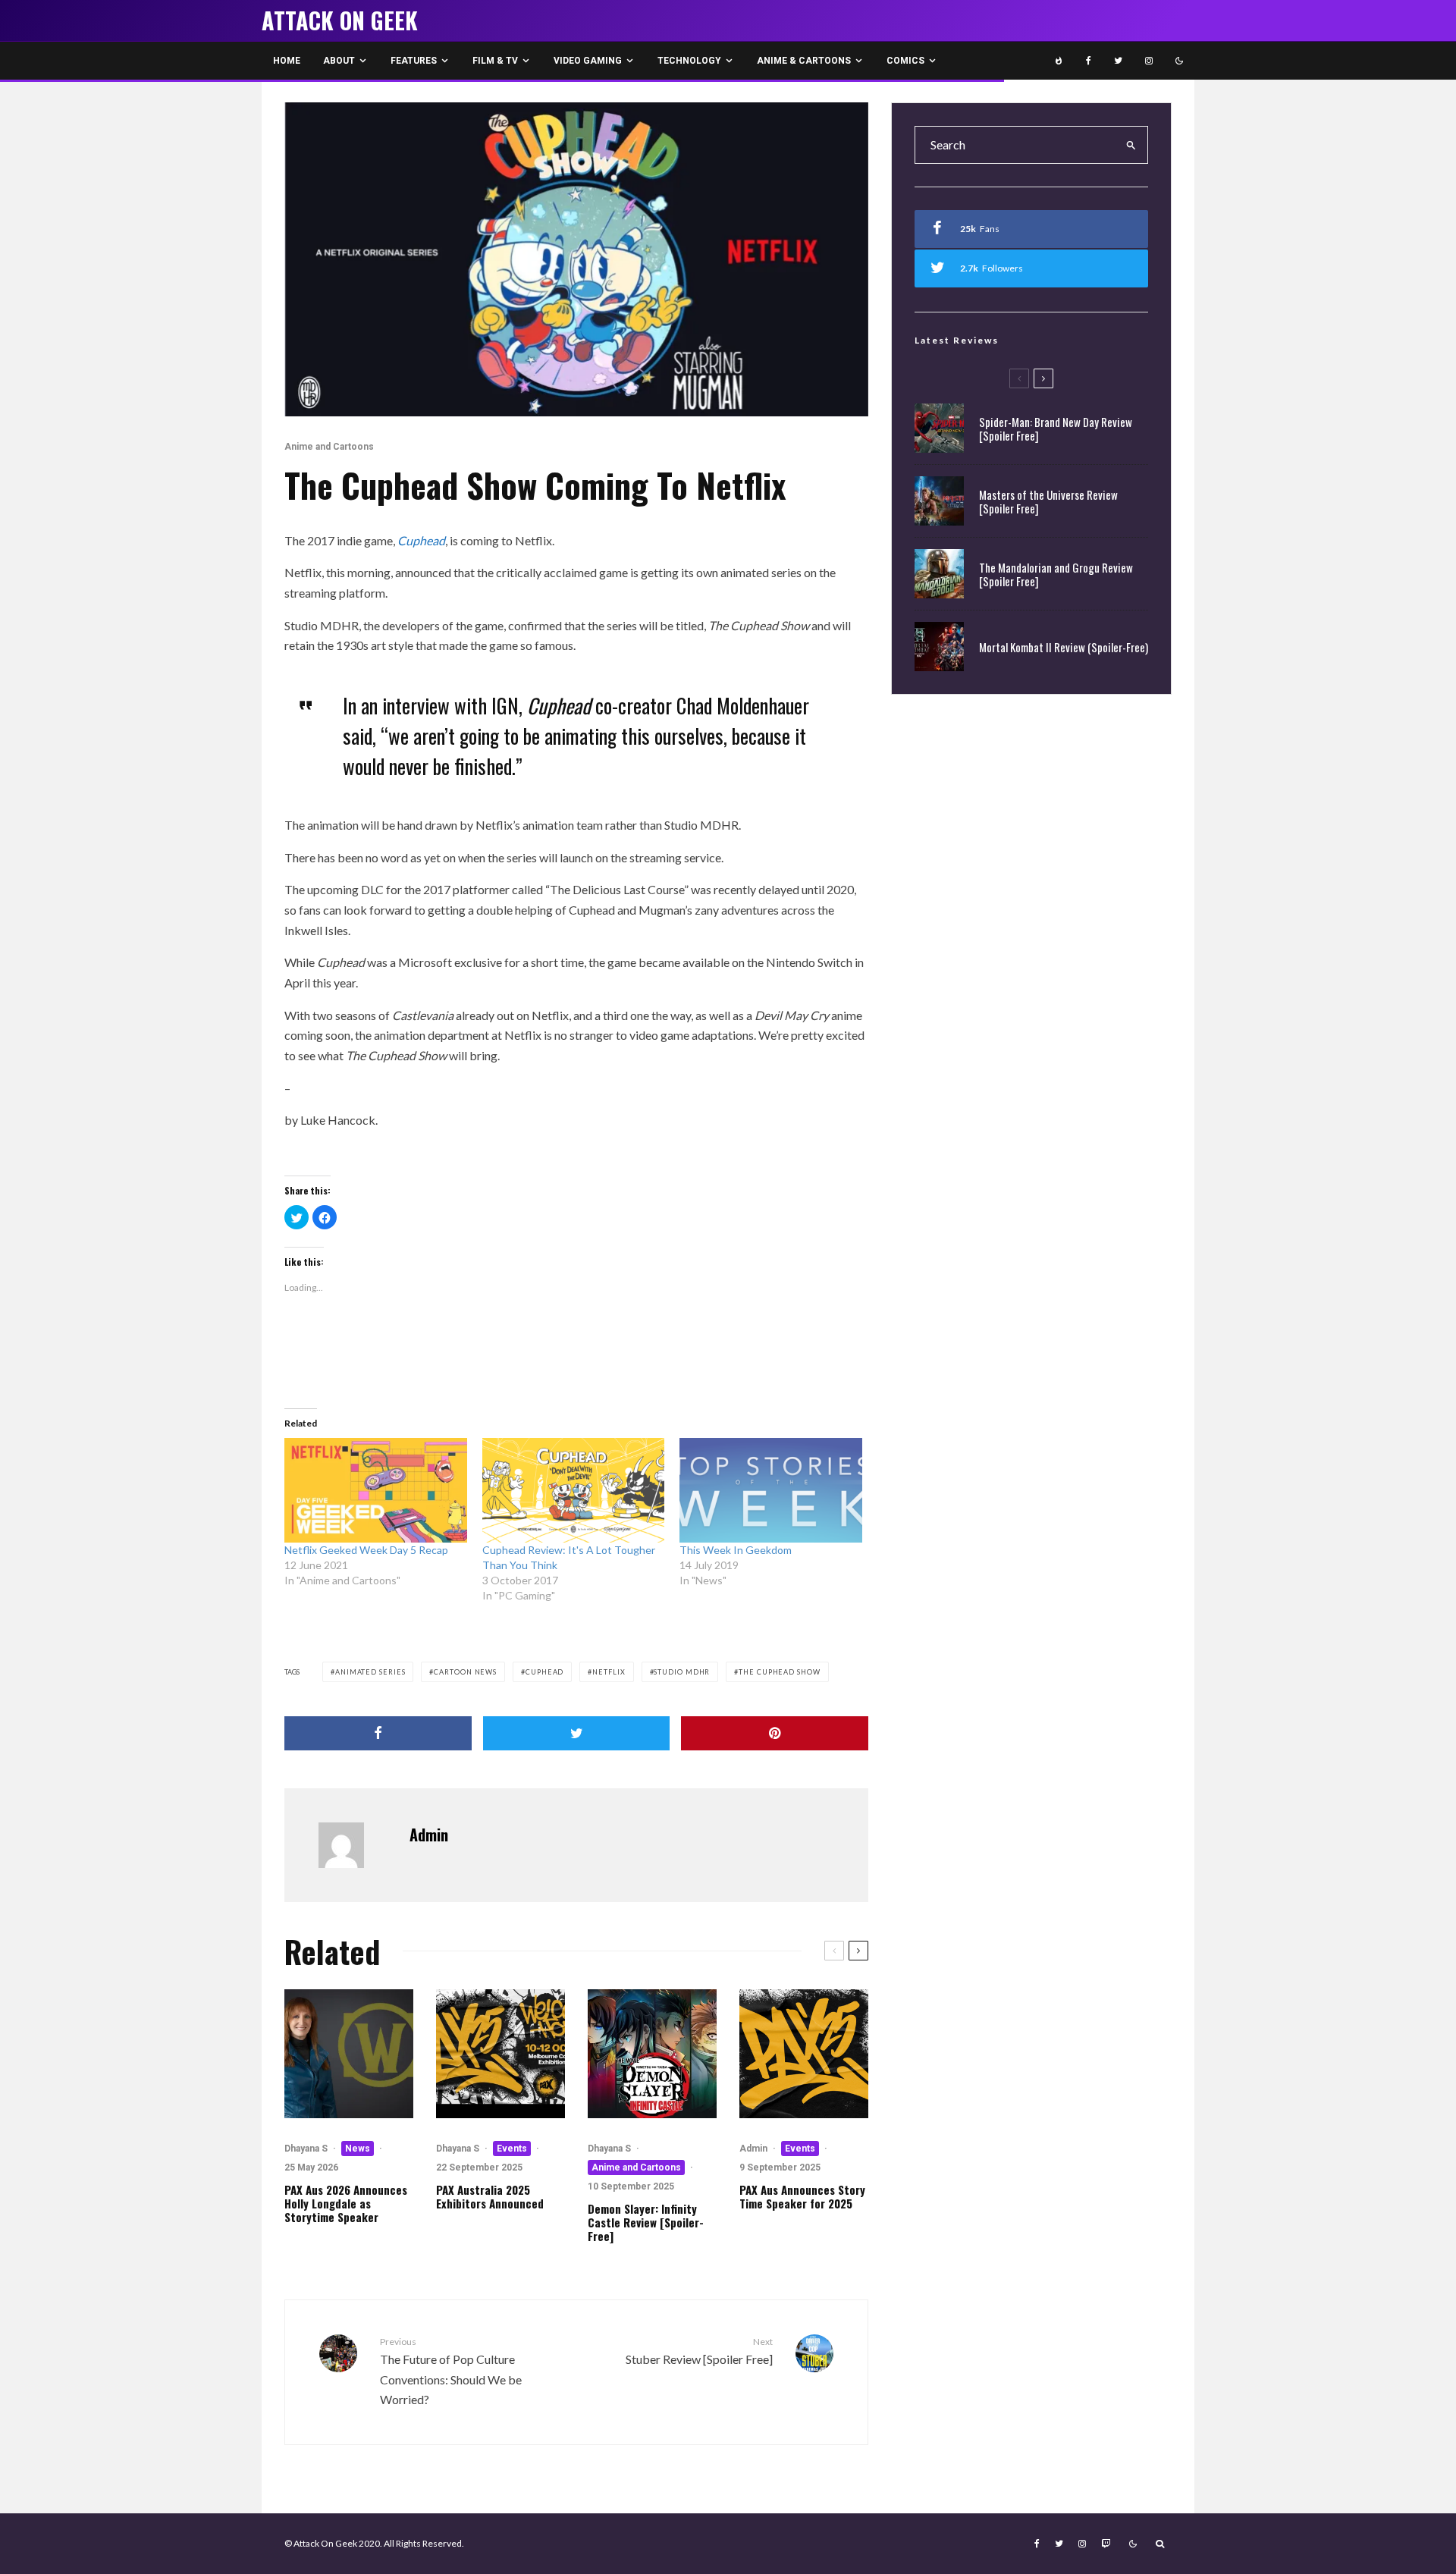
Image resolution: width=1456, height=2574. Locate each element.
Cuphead (544, 1672)
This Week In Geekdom (736, 1550)
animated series (370, 1672)
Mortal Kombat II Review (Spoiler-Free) (1064, 647)
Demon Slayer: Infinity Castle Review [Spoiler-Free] (646, 2222)
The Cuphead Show (779, 1672)
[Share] (378, 1733)
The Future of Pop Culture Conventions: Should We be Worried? (451, 2371)
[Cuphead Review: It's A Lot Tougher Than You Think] (574, 1490)
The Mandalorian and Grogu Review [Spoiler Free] (1056, 574)
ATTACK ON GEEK (340, 20)
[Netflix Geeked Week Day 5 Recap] (376, 1490)
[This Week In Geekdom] (771, 1490)
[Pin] (775, 1733)
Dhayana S (306, 2149)
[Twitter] (1118, 61)
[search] (1131, 145)
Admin (429, 1835)
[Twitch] (1106, 2544)
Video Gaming (588, 61)
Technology (689, 61)
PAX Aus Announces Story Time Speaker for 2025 (802, 2196)
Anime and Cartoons (329, 447)
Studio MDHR (682, 1672)
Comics (905, 61)
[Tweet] (577, 1733)
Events (512, 2149)
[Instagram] (1149, 61)
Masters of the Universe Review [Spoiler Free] (1048, 501)
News (358, 2149)
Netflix (609, 1672)
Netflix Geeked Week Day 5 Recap (366, 1550)
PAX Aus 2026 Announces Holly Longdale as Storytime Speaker (346, 2203)
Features (414, 61)
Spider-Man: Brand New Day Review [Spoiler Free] (1056, 428)
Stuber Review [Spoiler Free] (699, 2351)
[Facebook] (1089, 61)
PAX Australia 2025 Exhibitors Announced (490, 2196)
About (339, 61)
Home (287, 61)
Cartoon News (465, 1672)
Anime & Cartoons (804, 61)
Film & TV (495, 61)
